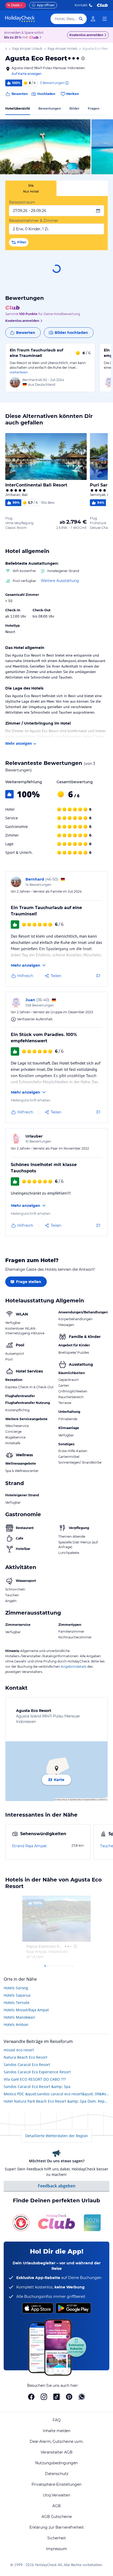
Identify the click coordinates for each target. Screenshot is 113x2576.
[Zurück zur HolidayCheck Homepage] (20, 19)
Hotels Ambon (16, 2025)
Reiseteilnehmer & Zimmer (34, 221)
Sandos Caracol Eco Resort (27, 2065)
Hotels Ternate (17, 2003)
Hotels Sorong (16, 1988)
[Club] (35, 38)
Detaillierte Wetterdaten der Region (57, 2136)
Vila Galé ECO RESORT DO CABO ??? (35, 2079)
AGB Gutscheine (57, 2517)
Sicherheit (57, 2538)
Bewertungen (50, 108)
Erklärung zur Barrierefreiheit (57, 2527)
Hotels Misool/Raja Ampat (26, 2010)
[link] (93, 19)
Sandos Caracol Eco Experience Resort (37, 2072)
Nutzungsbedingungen (56, 2463)
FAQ (57, 2420)
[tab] (31, 188)
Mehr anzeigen (19, 743)
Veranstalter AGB (57, 2452)
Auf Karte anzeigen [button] (27, 74)
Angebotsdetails (74, 1667)
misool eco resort (19, 2050)
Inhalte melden (57, 2431)
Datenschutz (57, 2474)
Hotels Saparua (17, 1995)
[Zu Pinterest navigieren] (69, 2397)
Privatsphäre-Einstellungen (56, 2484)
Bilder (74, 108)
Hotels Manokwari (19, 2017)
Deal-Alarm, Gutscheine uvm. (57, 2441)
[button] (45, 147)
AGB (56, 2506)
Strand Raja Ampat (29, 1846)
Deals (14, 5)
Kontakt (81, 5)
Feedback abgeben (57, 2186)
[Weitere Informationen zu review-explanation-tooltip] (67, 83)
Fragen (94, 108)
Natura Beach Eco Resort (25, 2057)
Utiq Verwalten (56, 2495)
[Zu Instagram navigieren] (44, 2397)
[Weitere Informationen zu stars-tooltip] (83, 58)
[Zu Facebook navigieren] (31, 2397)
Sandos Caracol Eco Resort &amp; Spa (37, 2087)
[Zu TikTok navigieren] (56, 2397)
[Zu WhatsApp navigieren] (82, 2397)
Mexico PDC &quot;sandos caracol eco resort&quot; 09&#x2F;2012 (56, 2094)
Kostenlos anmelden (86, 35)
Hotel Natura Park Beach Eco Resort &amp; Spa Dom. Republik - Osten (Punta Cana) (56, 2101)
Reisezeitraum (22, 202)
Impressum (56, 2549)
